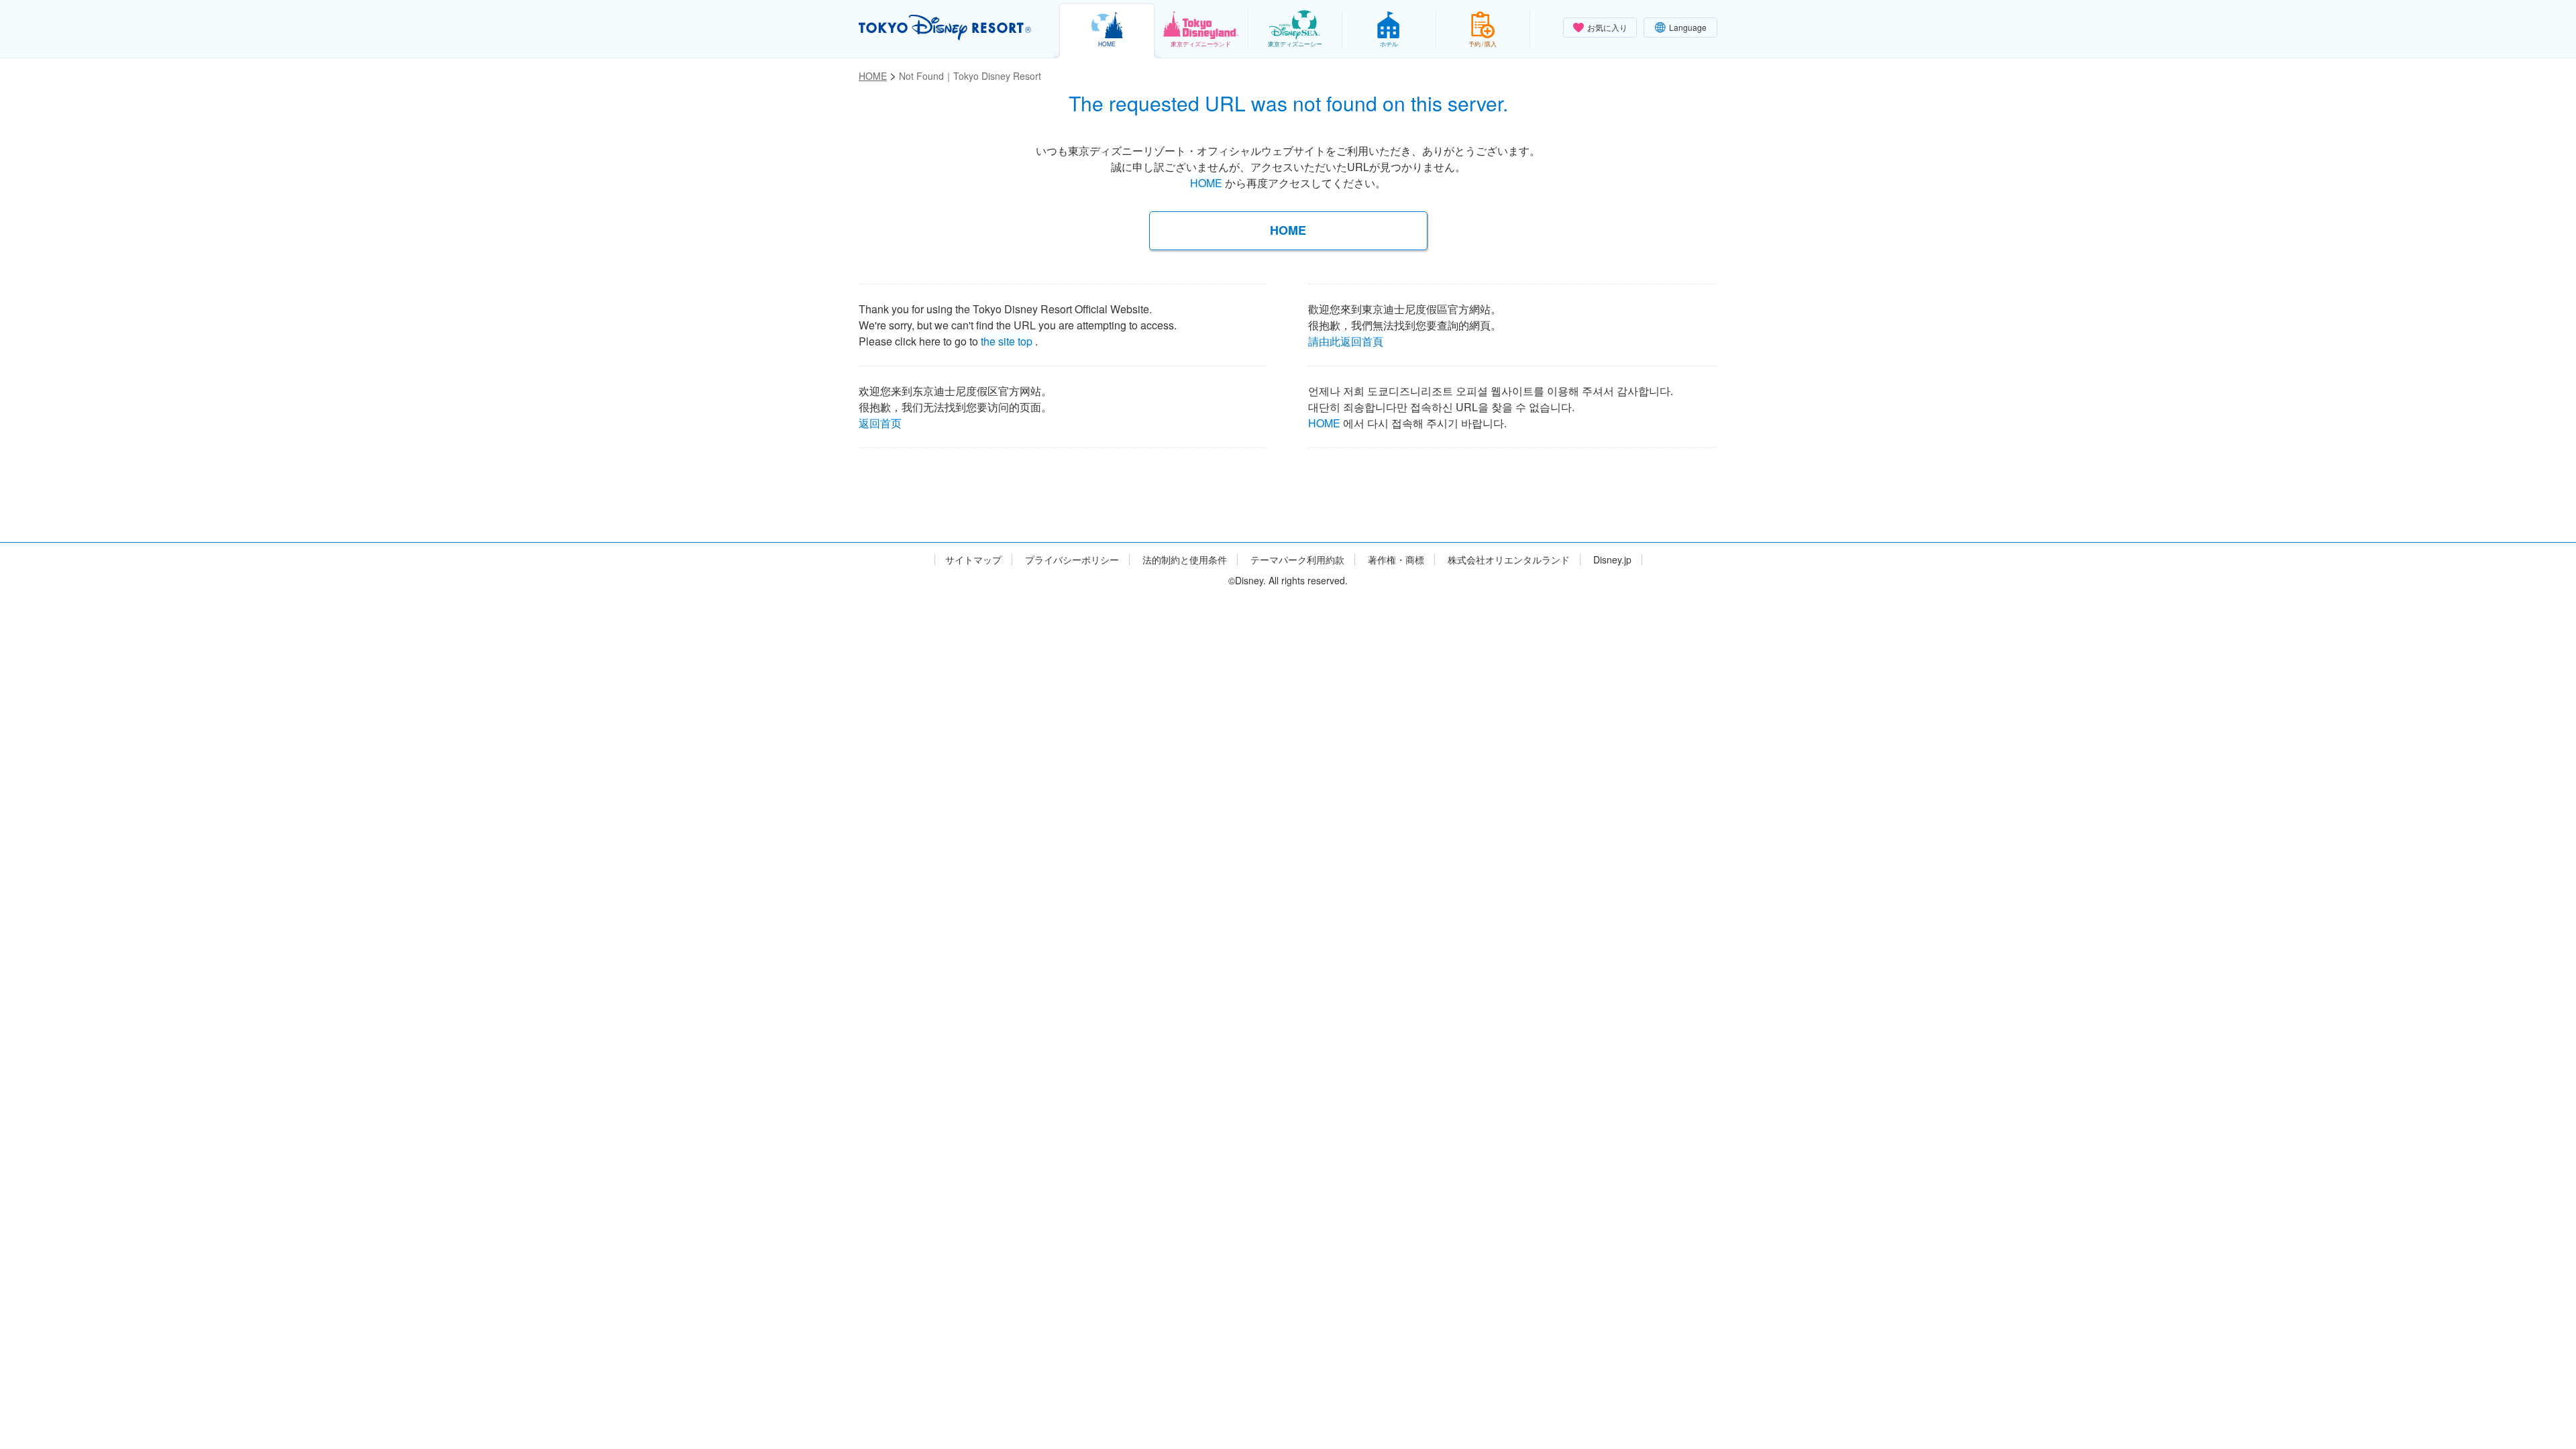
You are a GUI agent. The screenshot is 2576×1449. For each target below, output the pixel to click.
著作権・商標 (1396, 560)
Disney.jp (1612, 560)
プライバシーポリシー (1072, 560)
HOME (1206, 183)
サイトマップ (973, 560)
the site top (1007, 339)
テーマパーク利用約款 (1297, 560)
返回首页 (880, 421)
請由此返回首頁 (1346, 339)
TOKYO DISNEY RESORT (945, 28)
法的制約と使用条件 (1185, 560)
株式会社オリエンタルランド (1509, 560)
